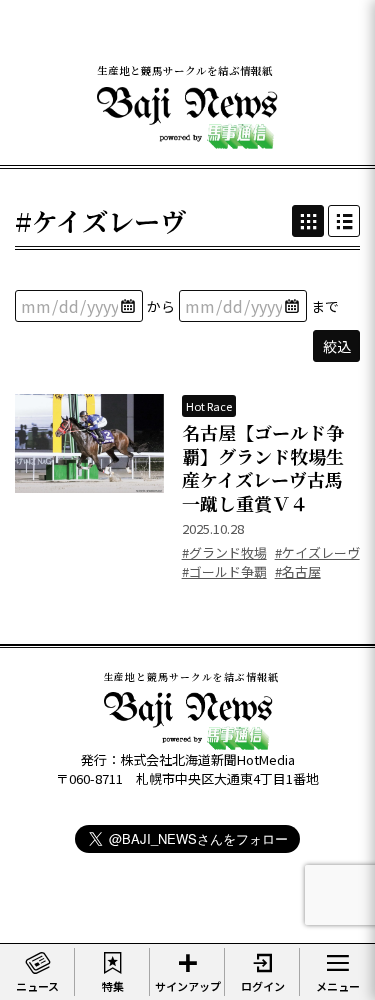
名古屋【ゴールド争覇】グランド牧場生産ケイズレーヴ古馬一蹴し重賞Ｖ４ (263, 468)
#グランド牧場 (224, 552)
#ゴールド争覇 (224, 571)
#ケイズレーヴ (317, 552)
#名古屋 (298, 571)
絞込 (337, 346)
